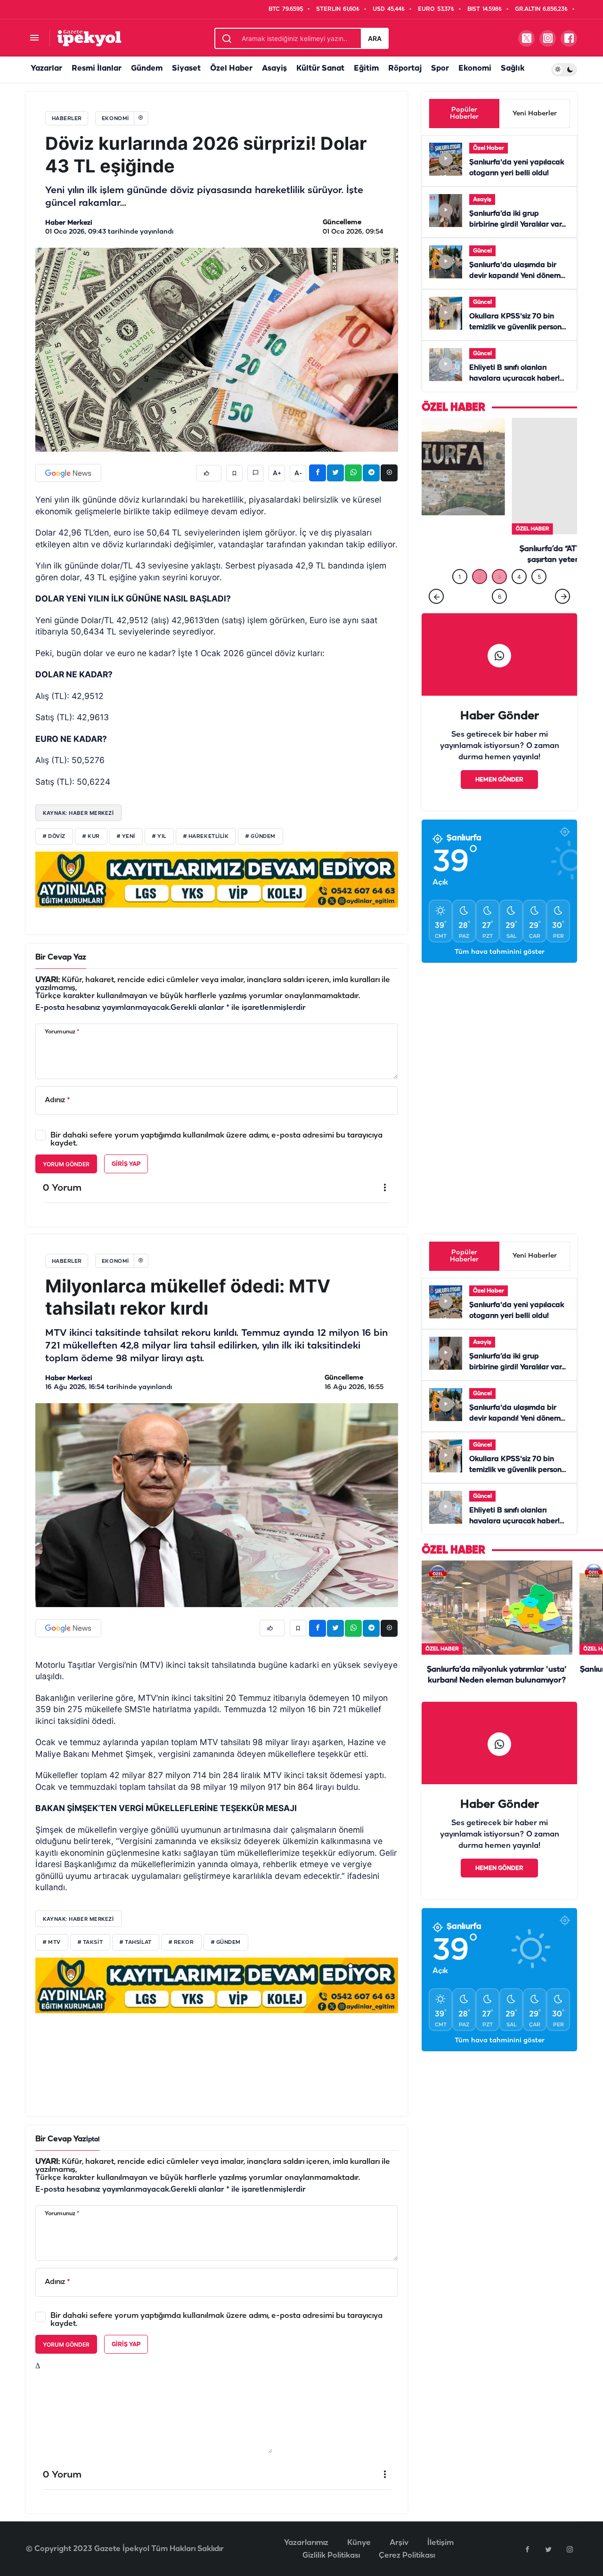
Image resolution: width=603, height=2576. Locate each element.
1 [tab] (460, 573)
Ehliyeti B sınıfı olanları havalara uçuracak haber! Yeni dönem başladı (514, 379)
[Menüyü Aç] (34, 38)
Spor (440, 69)
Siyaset (186, 69)
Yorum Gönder (66, 1164)
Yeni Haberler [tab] (535, 114)
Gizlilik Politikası (331, 2556)
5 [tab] (539, 573)
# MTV (52, 1942)
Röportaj (405, 69)
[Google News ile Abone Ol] (68, 473)
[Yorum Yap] (256, 473)
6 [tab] (500, 592)
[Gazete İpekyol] (89, 38)
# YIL (159, 837)
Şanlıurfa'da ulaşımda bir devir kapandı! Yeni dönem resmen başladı (515, 276)
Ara (375, 38)
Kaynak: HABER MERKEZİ (78, 813)
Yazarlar (46, 69)
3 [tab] (499, 573)
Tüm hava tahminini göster (500, 948)
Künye (359, 2543)
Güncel (482, 251)
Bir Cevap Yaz (61, 957)
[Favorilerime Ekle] (234, 473)
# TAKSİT (90, 1942)
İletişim (440, 2543)
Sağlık (513, 69)
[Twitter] (548, 2549)
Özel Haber (231, 69)
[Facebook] (527, 2549)
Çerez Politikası (407, 2556)
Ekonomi (475, 69)
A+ (277, 473)
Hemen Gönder (499, 776)
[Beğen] (209, 473)
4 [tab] (519, 573)
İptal (93, 2140)
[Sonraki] (562, 592)
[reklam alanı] (217, 879)
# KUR (91, 837)
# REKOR (181, 1942)
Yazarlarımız (306, 2543)
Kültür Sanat (320, 69)
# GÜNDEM (260, 837)
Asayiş (274, 69)
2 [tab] (480, 573)
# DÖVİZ (54, 837)
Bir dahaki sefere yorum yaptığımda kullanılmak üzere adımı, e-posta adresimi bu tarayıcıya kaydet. (216, 1139)
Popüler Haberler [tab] (464, 114)
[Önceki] (436, 592)
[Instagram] (570, 2549)
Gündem (147, 69)
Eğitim (366, 69)
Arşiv (399, 2543)
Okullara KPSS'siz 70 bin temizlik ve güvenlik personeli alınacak (519, 327)
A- (298, 473)
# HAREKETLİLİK (206, 837)
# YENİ (126, 837)
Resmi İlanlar (97, 69)
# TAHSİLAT (136, 1942)
